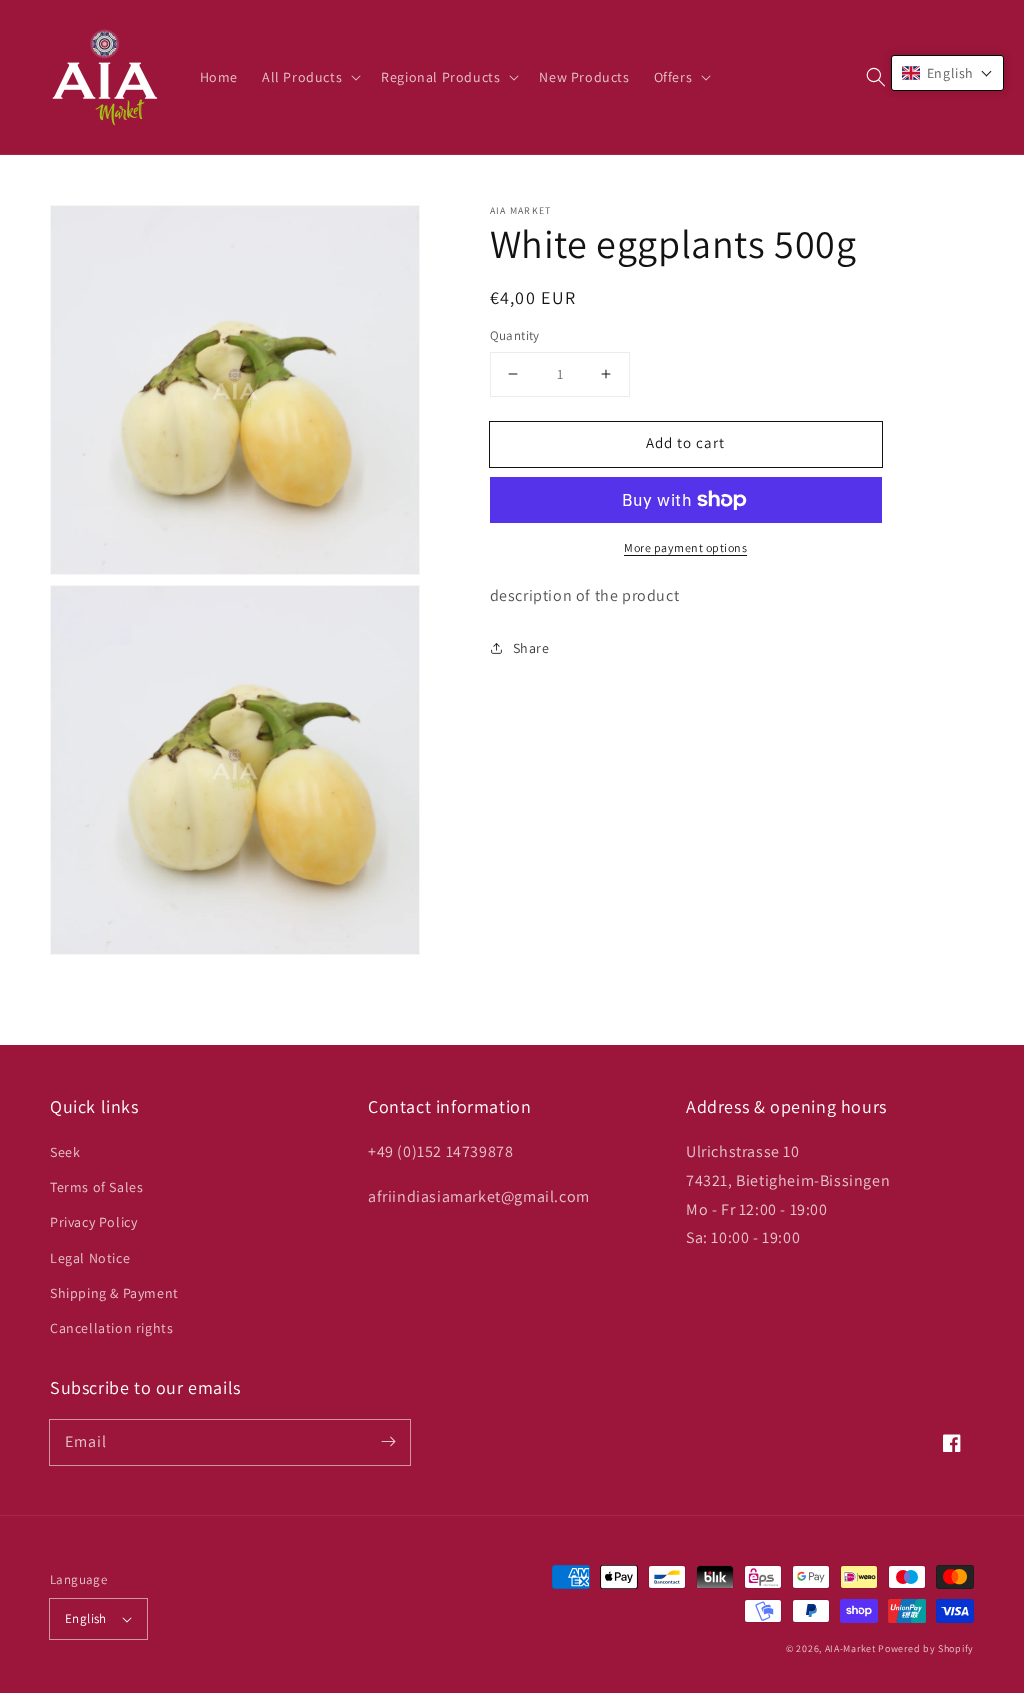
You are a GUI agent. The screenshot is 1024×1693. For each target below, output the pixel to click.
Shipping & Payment (114, 1293)
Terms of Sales (96, 1187)
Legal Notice (90, 1258)
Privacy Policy (93, 1222)
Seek (65, 1152)
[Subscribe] (388, 1442)
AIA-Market (850, 1648)
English (86, 1618)
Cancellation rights (111, 1328)
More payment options (685, 547)
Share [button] (531, 648)
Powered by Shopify (926, 1648)
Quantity (515, 335)
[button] (876, 77)
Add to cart (685, 442)
